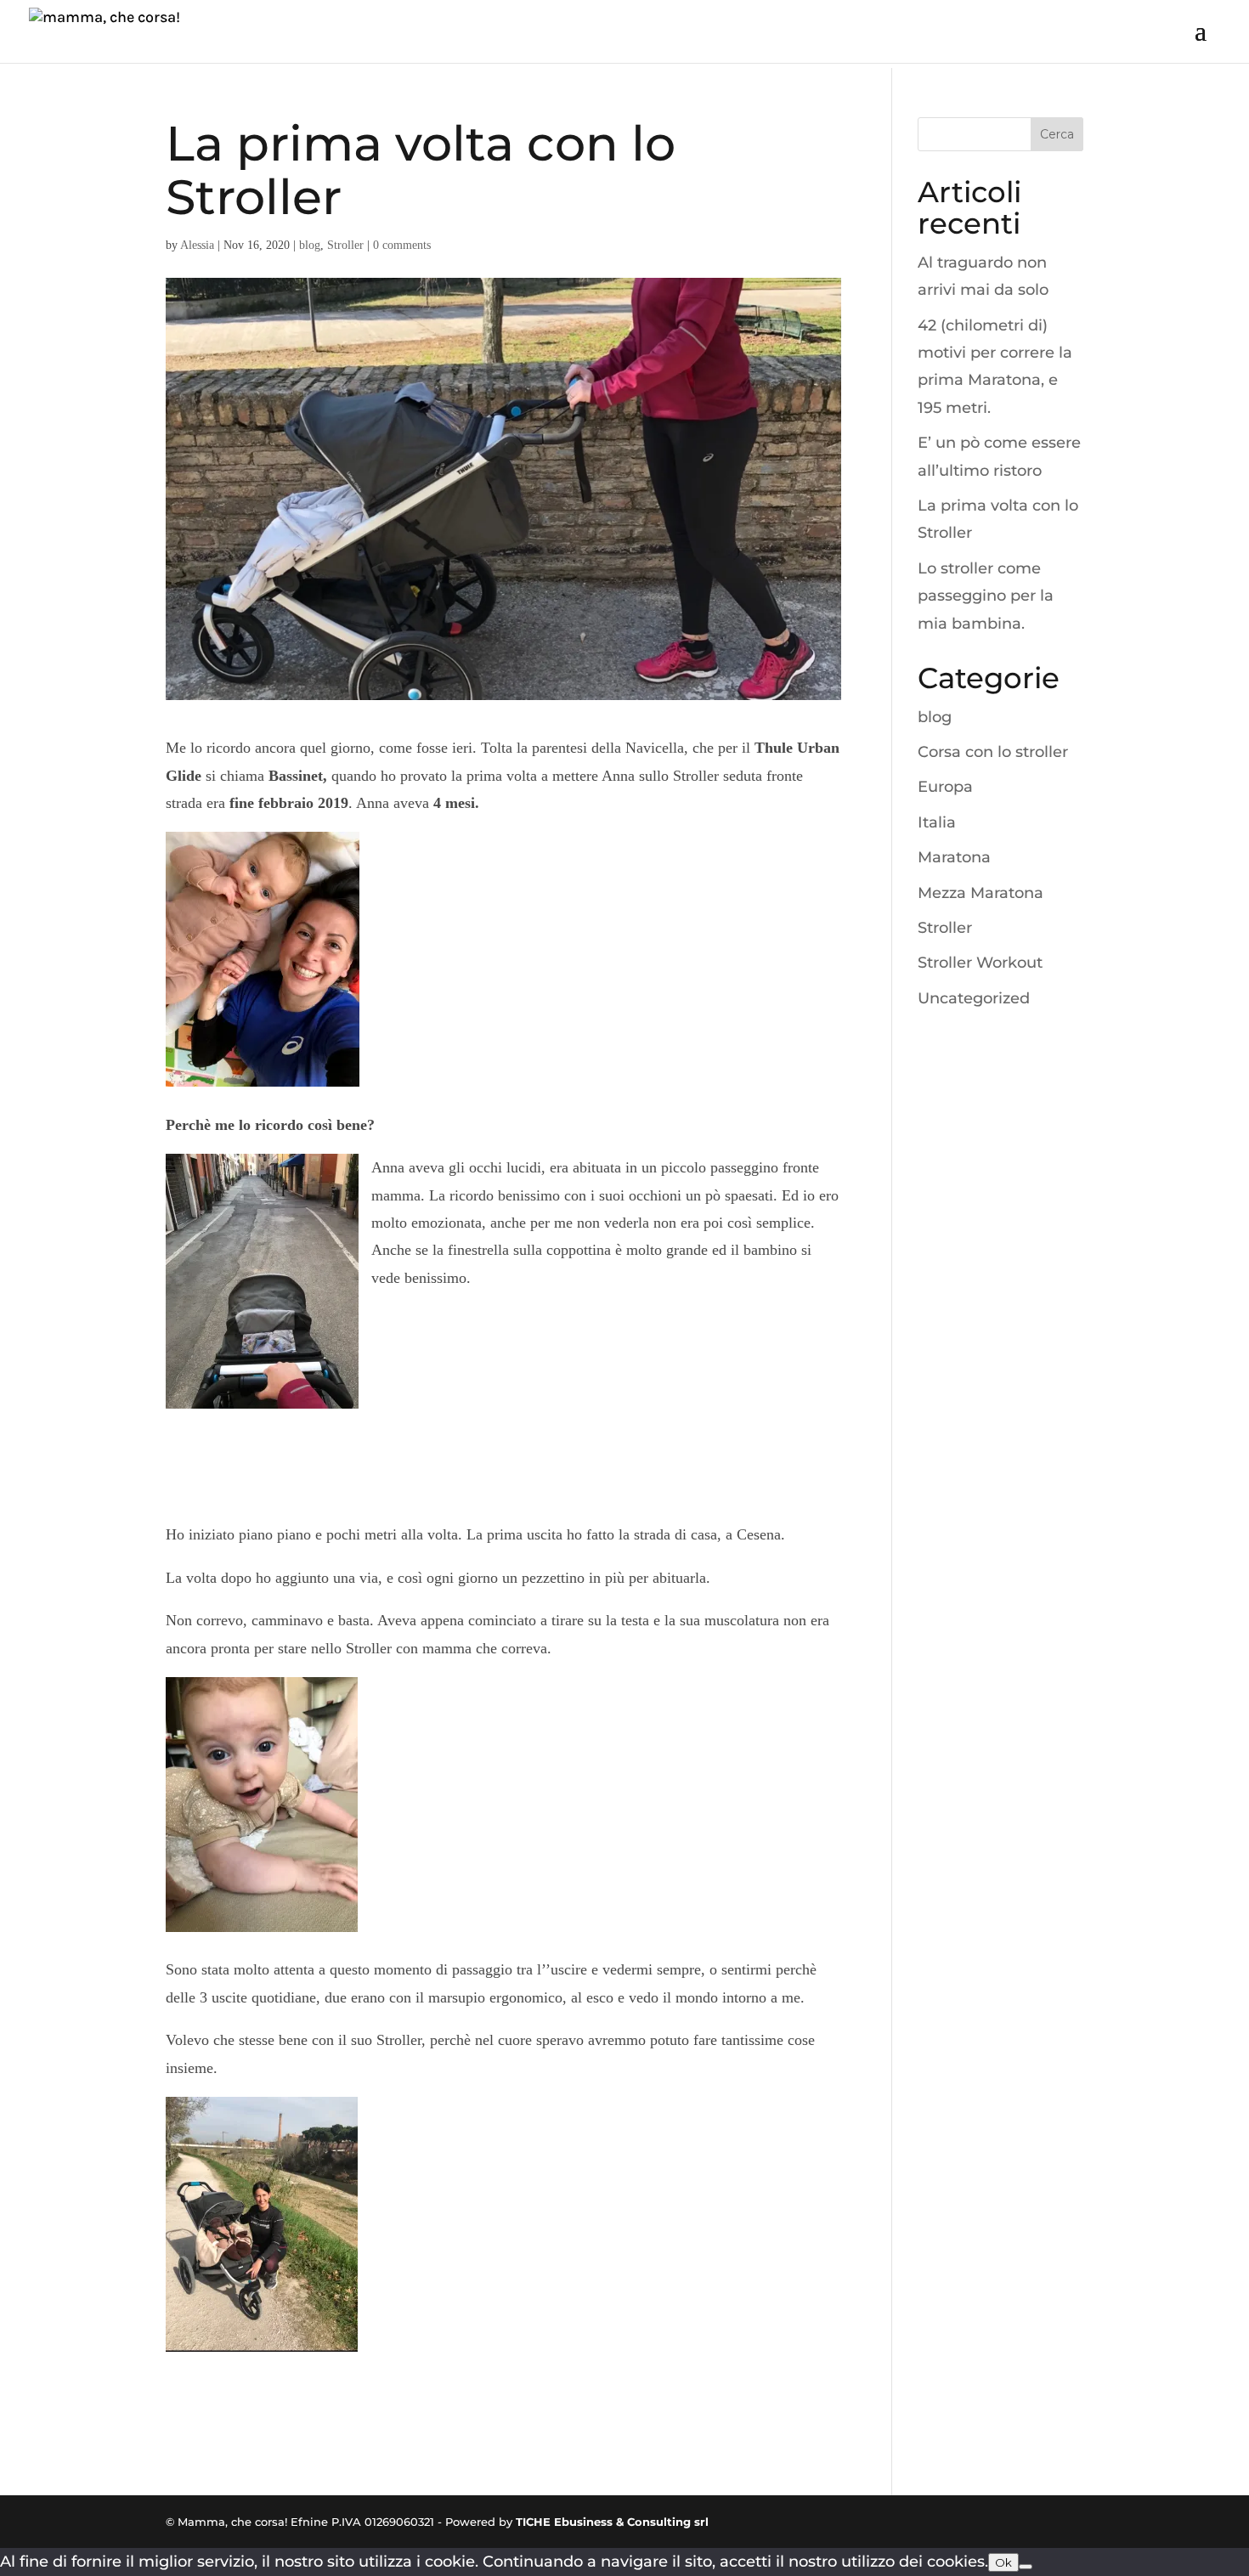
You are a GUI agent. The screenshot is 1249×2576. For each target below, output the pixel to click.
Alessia (197, 245)
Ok (1003, 2562)
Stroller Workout (980, 963)
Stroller (345, 245)
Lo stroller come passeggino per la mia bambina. (986, 596)
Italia (937, 822)
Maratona (954, 857)
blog (310, 245)
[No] (1026, 2567)
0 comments (402, 245)
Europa (945, 787)
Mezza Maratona (981, 893)
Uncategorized (974, 998)
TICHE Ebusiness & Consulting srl (612, 2522)
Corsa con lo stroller (993, 752)
